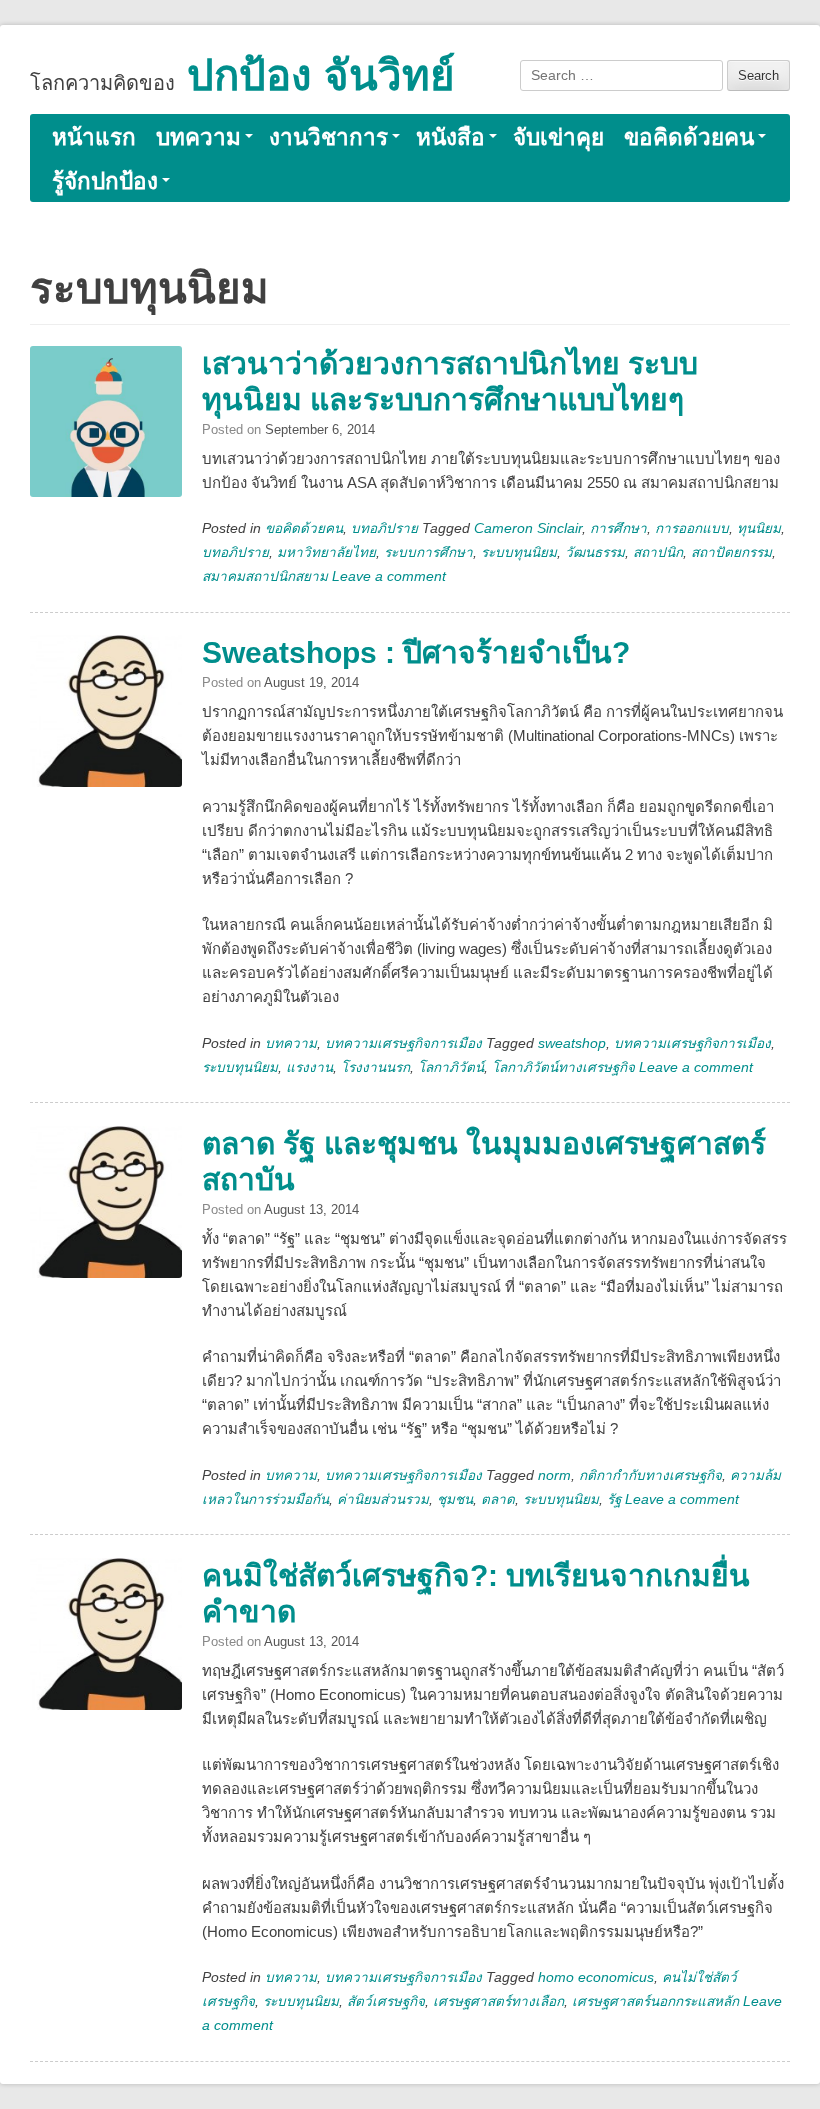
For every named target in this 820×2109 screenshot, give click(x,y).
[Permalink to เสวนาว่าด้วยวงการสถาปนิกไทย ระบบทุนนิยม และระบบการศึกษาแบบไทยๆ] (106, 436)
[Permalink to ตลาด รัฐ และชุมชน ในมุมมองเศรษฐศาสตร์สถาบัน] (106, 1216)
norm (554, 1475)
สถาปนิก (658, 552)
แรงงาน (309, 1067)
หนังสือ (450, 137)
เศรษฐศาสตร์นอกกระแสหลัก (655, 2001)
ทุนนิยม (759, 528)
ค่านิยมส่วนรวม (383, 1499)
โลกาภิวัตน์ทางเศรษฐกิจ (563, 1067)
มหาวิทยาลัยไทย (326, 552)
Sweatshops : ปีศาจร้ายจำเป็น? (416, 652)
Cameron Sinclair (528, 528)
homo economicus (596, 1977)
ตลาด (498, 1499)
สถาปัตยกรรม (731, 552)
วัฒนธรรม (595, 552)
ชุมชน (455, 1499)
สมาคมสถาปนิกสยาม (265, 576)
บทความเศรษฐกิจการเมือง (403, 1043)
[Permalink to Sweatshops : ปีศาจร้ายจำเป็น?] (106, 725)
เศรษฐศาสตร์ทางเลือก (498, 2001)
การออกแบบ (692, 528)
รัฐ (614, 1499)
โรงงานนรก (375, 1067)
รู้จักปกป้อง (105, 181)
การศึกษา (618, 528)
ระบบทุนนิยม (519, 552)
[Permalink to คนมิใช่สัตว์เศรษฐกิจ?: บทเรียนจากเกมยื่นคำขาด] (106, 1648)
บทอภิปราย (384, 528)
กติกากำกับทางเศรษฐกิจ (650, 1475)
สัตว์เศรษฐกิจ (386, 2001)
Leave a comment (389, 576)
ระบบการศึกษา (428, 552)
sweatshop (572, 1043)
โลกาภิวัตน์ (451, 1067)
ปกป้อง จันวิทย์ (321, 75)
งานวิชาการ (328, 137)
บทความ (198, 137)
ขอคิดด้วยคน (689, 137)
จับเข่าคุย (558, 137)
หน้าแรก (94, 137)
